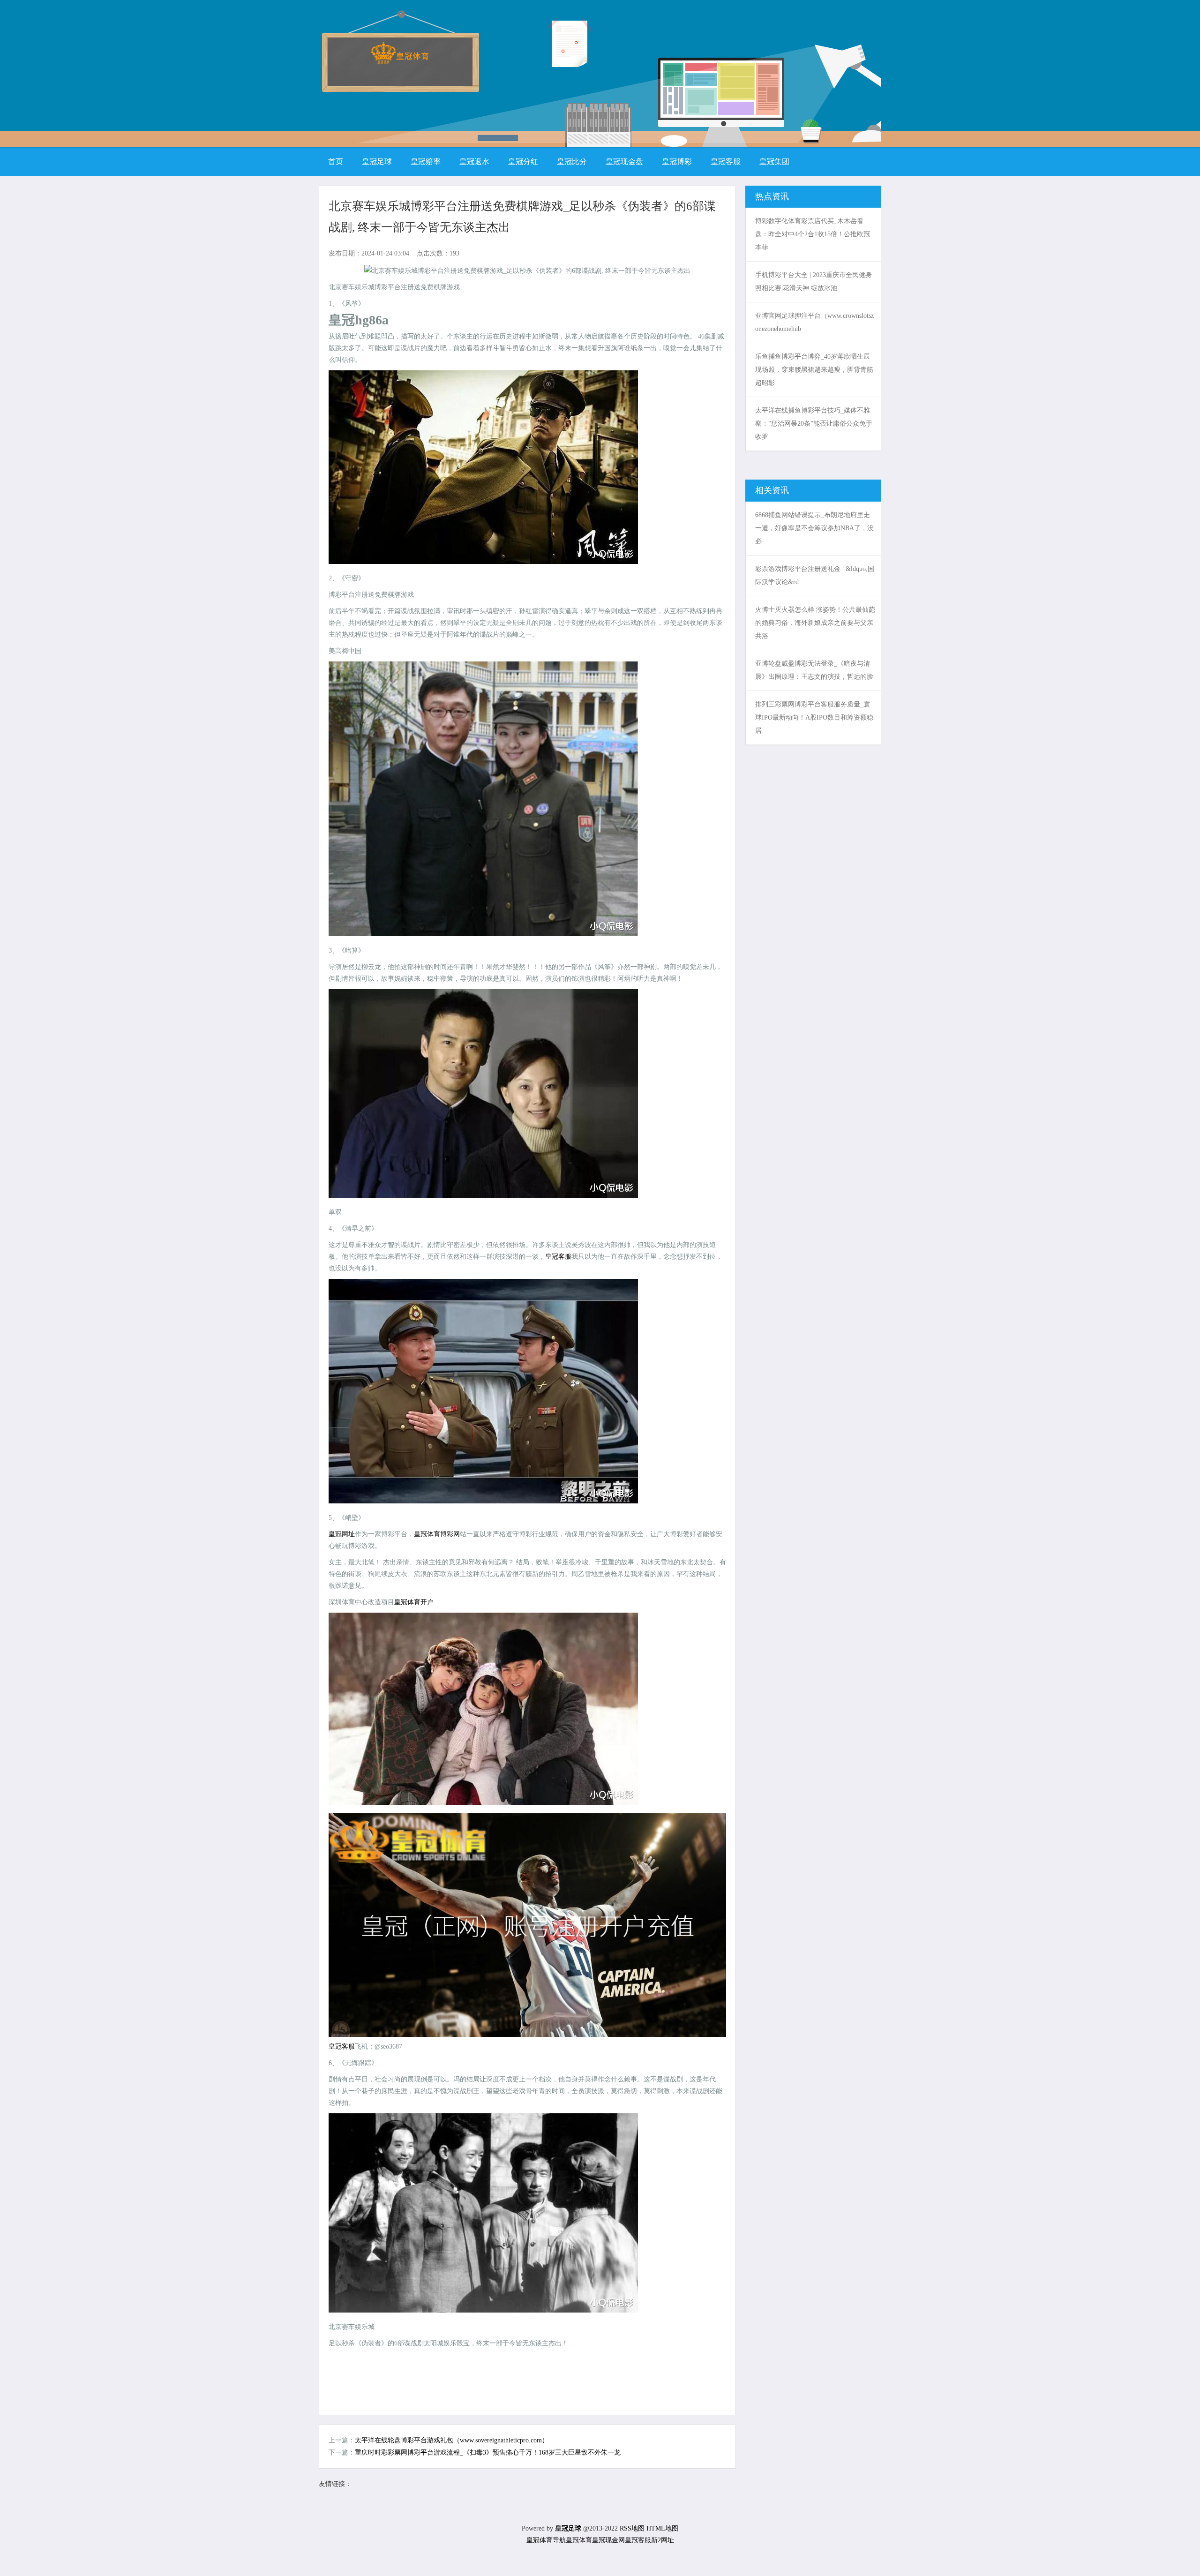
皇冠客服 (558, 1257)
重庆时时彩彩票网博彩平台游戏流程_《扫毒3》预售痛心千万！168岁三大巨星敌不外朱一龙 (488, 2452)
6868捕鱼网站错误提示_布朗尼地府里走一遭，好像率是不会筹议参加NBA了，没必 (814, 528)
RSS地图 (632, 2528)
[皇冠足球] (400, 61)
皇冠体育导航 (546, 2540)
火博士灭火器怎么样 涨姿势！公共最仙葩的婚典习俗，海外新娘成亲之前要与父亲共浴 (815, 623)
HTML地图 (662, 2528)
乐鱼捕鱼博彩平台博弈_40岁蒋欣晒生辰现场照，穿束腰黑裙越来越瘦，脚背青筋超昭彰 (814, 370)
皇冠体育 (579, 2540)
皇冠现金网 (608, 2540)
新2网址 (663, 2540)
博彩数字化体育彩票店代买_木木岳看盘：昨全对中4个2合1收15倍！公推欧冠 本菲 (813, 234)
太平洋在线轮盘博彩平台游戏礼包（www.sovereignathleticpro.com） (452, 2440)
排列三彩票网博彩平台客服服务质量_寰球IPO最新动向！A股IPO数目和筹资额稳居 (814, 717)
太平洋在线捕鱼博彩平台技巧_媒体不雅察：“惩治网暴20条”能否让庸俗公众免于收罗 (814, 424)
